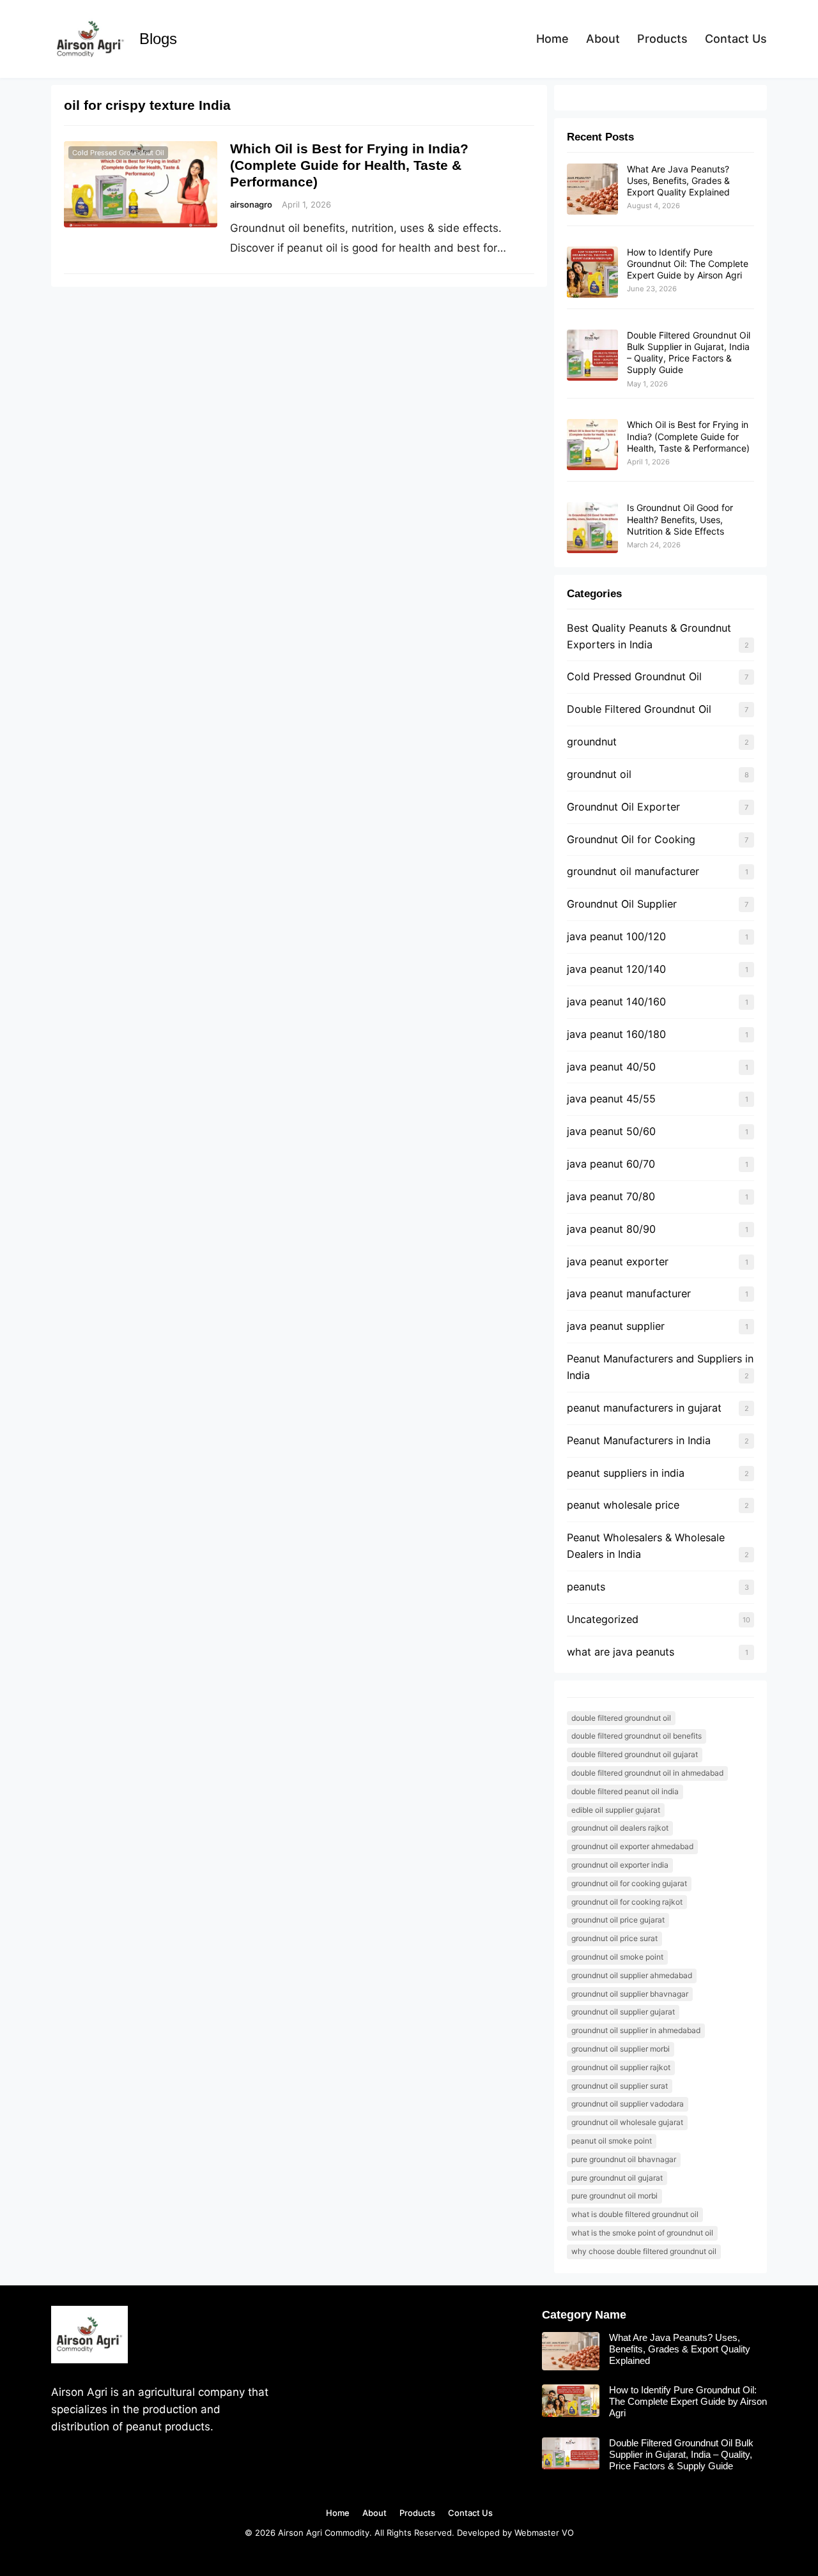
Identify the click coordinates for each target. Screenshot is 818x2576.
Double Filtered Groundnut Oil (639, 709)
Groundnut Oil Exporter (623, 807)
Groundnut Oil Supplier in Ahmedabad (636, 2030)
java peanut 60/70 (611, 1164)
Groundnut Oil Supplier (622, 904)
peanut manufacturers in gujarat (644, 1408)
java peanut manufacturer (629, 1293)
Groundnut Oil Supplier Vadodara (628, 2104)
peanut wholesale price (623, 1505)
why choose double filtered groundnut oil (644, 2251)
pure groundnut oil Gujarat (617, 2178)
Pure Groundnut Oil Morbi (614, 2196)
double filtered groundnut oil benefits (637, 1736)
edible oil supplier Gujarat (616, 1810)
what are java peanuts (621, 1652)
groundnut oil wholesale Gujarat (627, 2122)
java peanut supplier (616, 1326)
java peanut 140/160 (616, 1002)
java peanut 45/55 (611, 1099)
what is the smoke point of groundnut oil (642, 2233)
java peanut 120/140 (616, 969)
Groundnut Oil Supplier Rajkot (621, 2067)
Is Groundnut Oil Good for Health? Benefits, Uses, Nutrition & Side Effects (680, 519)
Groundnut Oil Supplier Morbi (621, 2049)
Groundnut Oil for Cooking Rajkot (627, 1902)
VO (568, 2533)
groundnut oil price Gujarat (618, 1920)
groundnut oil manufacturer (633, 871)
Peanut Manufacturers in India (639, 1440)
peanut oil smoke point (612, 2141)
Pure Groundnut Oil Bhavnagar (624, 2159)
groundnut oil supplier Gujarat (623, 2012)
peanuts (586, 1587)
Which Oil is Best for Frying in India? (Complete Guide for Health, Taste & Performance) (349, 165)
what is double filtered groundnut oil (635, 2214)
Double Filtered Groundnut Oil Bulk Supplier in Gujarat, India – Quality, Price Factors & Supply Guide (689, 353)
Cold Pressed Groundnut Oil (118, 153)
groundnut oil (599, 774)
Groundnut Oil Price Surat (614, 1938)
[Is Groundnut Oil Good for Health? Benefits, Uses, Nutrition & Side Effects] (592, 528)
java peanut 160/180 (616, 1034)
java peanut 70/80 (611, 1196)
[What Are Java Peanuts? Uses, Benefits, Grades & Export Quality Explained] (592, 190)
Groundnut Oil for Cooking (631, 839)
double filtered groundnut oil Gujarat (635, 1754)
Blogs (158, 39)
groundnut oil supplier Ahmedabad (632, 1975)
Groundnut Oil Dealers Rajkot (620, 1828)
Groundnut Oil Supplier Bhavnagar (630, 1994)
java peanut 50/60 (611, 1131)
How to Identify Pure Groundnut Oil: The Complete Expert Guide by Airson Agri (688, 263)
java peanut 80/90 (611, 1229)
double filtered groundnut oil (621, 1718)
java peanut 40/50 (611, 1067)
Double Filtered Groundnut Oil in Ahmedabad (647, 1773)
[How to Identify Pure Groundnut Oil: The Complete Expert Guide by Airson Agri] (592, 273)
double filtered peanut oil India (625, 1791)
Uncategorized (603, 1619)
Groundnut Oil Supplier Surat (620, 2086)
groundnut (592, 742)
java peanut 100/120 (616, 936)
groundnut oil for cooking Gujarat (629, 1883)
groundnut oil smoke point (617, 1957)
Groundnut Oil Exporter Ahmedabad (632, 1846)
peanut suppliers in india (626, 1473)
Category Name (584, 2315)
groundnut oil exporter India (620, 1865)
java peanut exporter (618, 1261)
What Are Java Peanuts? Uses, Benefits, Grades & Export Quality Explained (678, 180)
